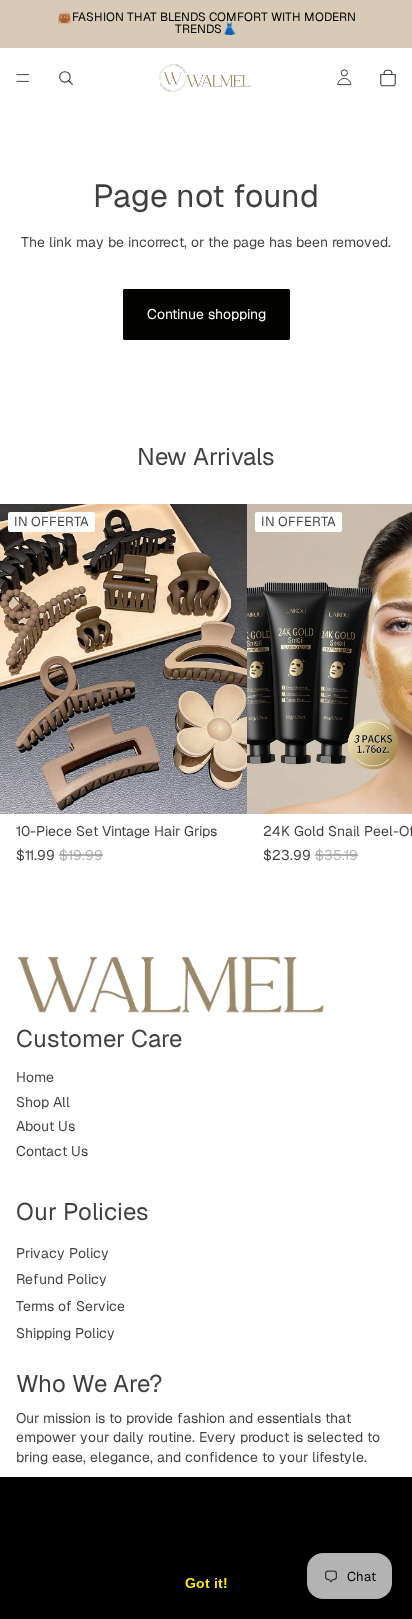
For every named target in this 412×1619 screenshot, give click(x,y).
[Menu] (23, 78)
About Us (45, 1126)
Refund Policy (61, 1279)
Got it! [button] (206, 1583)
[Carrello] (388, 78)
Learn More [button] (301, 1531)
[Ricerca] (66, 78)
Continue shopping (206, 314)
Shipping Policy (65, 1333)
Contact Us (52, 1151)
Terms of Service (70, 1306)
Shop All (43, 1102)
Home (35, 1077)
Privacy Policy (62, 1253)
